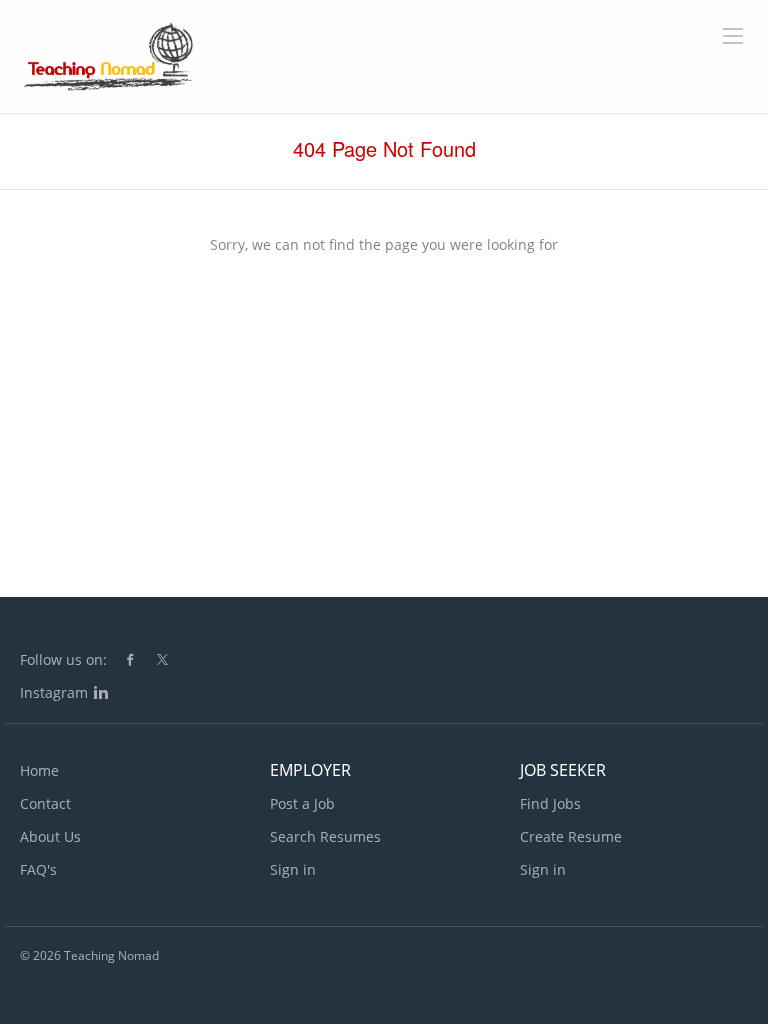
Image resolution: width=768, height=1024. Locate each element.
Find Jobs (550, 803)
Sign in (293, 869)
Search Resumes (325, 836)
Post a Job (302, 803)
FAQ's (38, 869)
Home (39, 770)
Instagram (54, 692)
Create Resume (571, 836)
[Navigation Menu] (733, 36)
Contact (45, 803)
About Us (50, 836)
